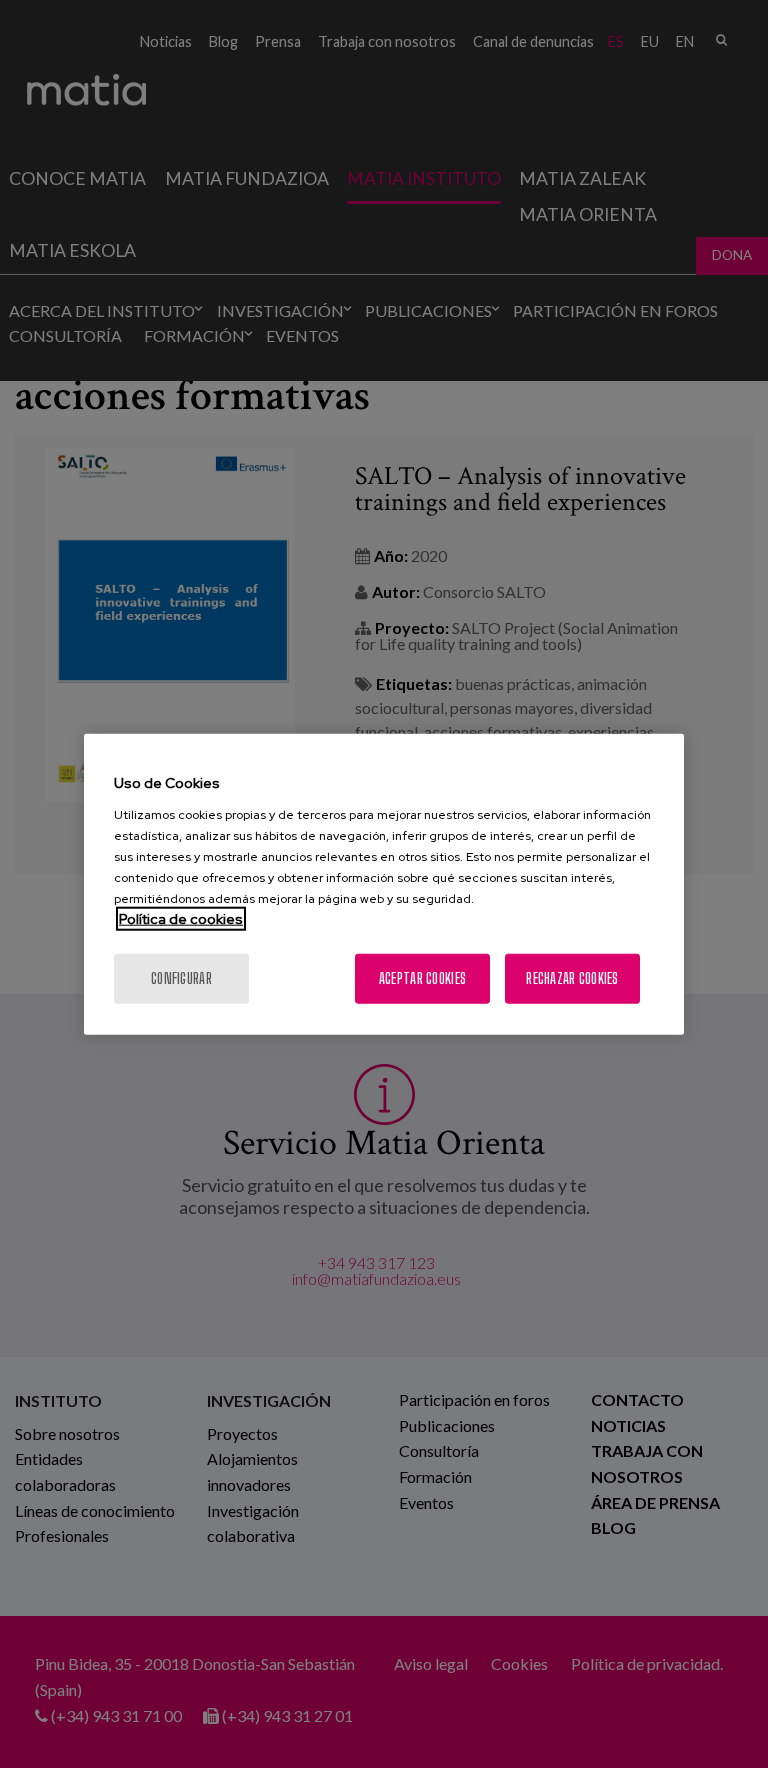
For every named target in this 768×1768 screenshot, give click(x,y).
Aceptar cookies (422, 977)
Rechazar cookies (572, 977)
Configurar (181, 977)
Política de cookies (181, 918)
